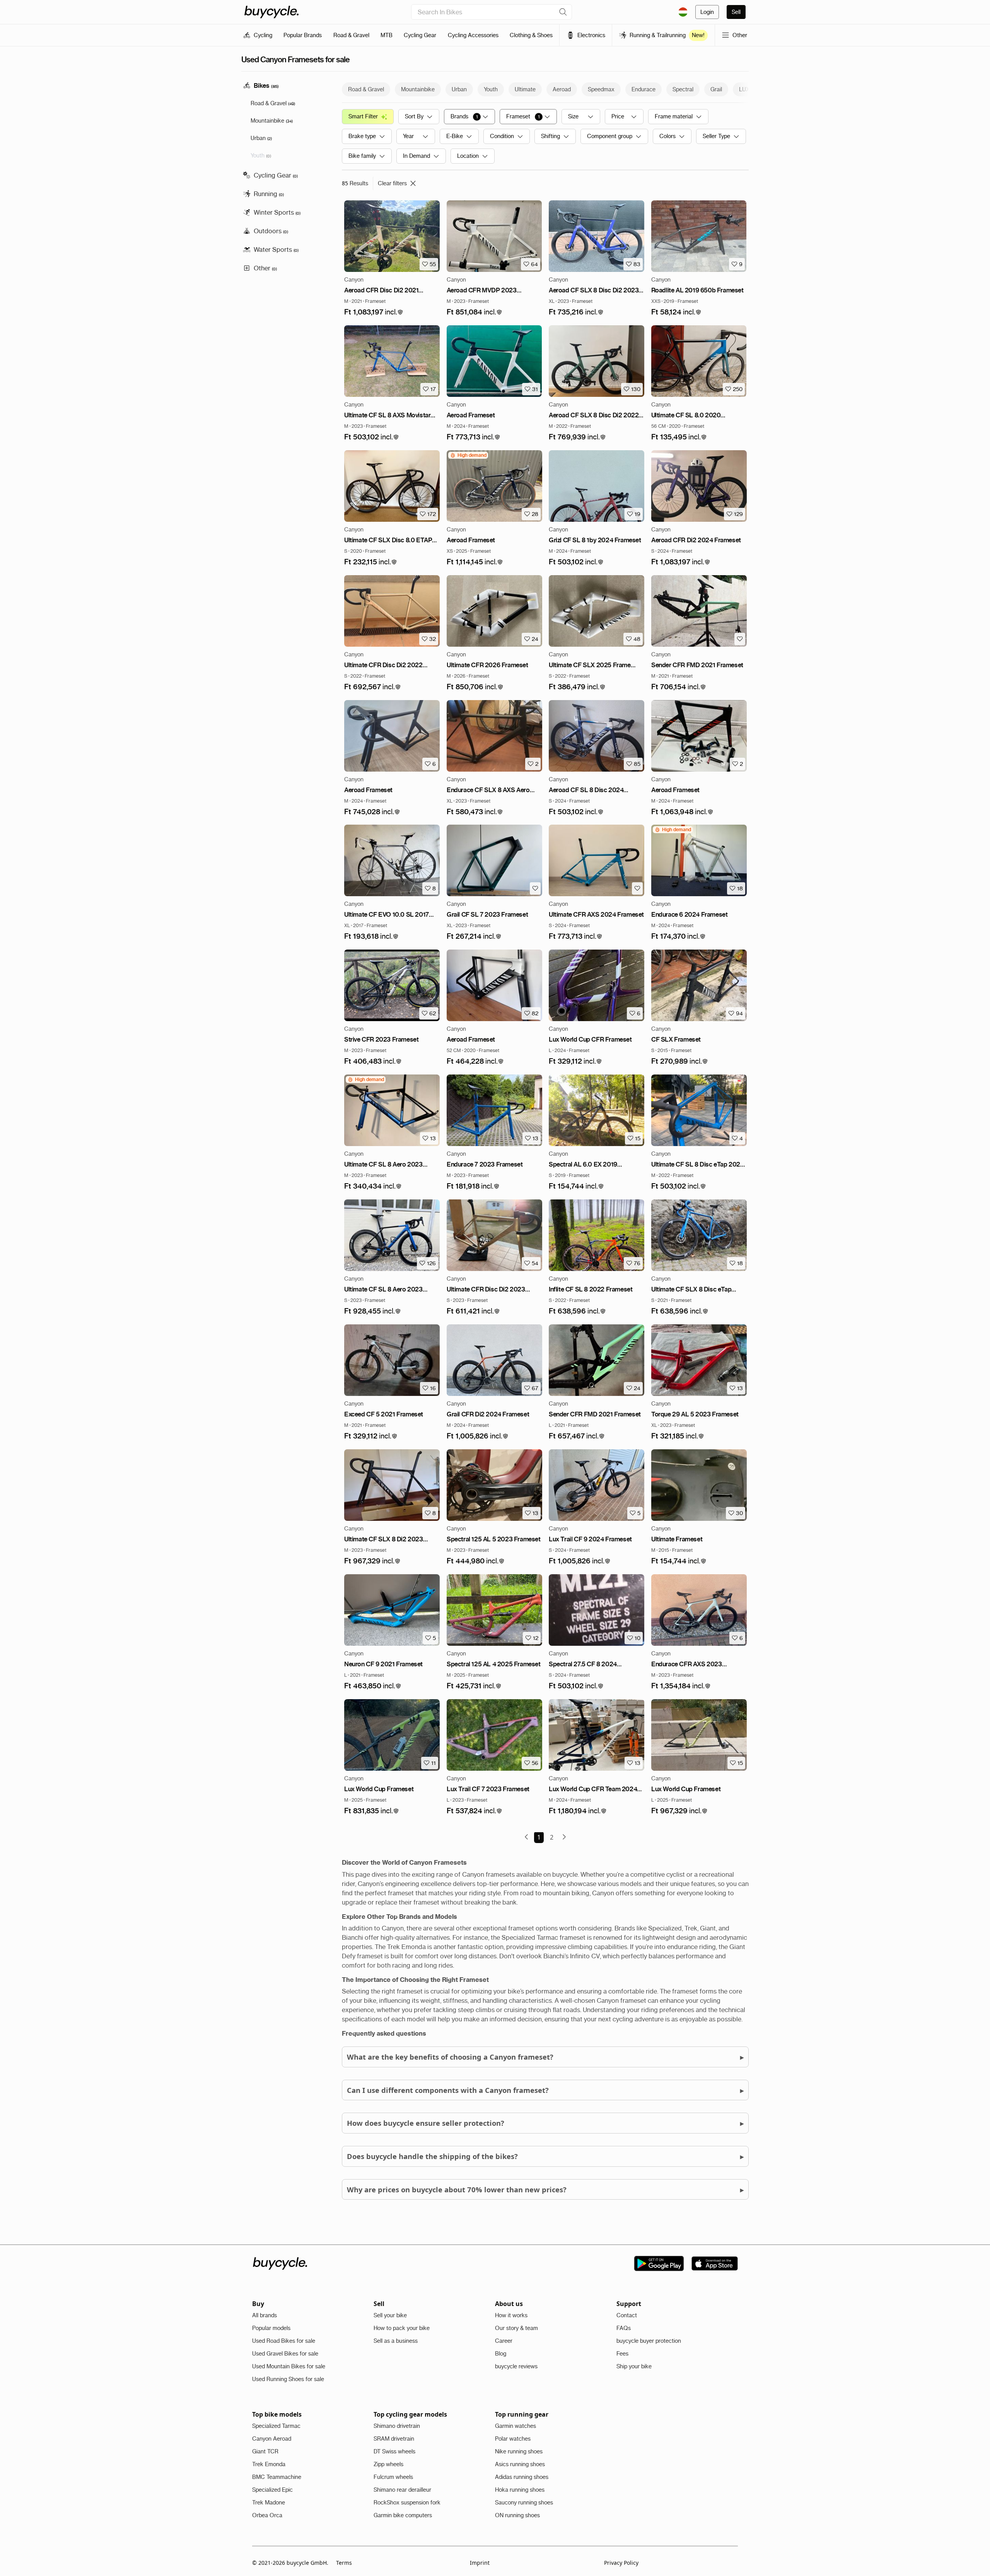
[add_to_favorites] (739, 639)
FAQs (624, 2328)
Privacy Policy (621, 2563)
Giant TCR (265, 2451)
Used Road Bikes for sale (284, 2341)
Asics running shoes (520, 2464)
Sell (736, 12)
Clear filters (392, 183)
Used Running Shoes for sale (288, 2379)
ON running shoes (517, 2515)
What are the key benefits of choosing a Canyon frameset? (545, 2057)
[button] (374, 312)
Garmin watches (515, 2426)
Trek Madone (269, 2503)
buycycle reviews (516, 2366)
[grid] (468, 455)
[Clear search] (563, 12)
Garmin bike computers (403, 2515)
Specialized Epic (272, 2490)
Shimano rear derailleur (402, 2490)
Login (707, 12)
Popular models (271, 2328)
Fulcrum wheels (393, 2477)
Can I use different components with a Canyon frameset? (545, 2090)
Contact (627, 2315)
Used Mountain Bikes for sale (289, 2366)
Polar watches (513, 2439)
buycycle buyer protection (649, 2341)
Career (504, 2341)
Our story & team (516, 2328)
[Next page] (564, 1837)
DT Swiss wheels (394, 2451)
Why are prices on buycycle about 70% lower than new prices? (545, 2189)
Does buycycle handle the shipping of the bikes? (545, 2156)
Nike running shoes (519, 2451)
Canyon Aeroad (272, 2439)
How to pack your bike (402, 2328)
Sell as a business (396, 2341)
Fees (622, 2354)
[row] (468, 455)
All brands (265, 2315)
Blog (501, 2354)
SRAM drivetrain (394, 2439)
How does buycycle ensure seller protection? (545, 2123)
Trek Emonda (269, 2464)
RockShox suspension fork (407, 2503)
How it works (511, 2315)
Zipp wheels (388, 2464)
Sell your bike (390, 2315)
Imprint (480, 2563)
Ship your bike (634, 2366)
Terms (344, 2563)
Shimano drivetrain (397, 2426)
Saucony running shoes (524, 2503)
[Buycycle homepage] (271, 12)
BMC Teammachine (277, 2477)
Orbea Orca (267, 2515)
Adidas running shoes (522, 2477)
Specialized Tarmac (276, 2426)
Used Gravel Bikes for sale (285, 2354)
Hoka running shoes (520, 2490)
